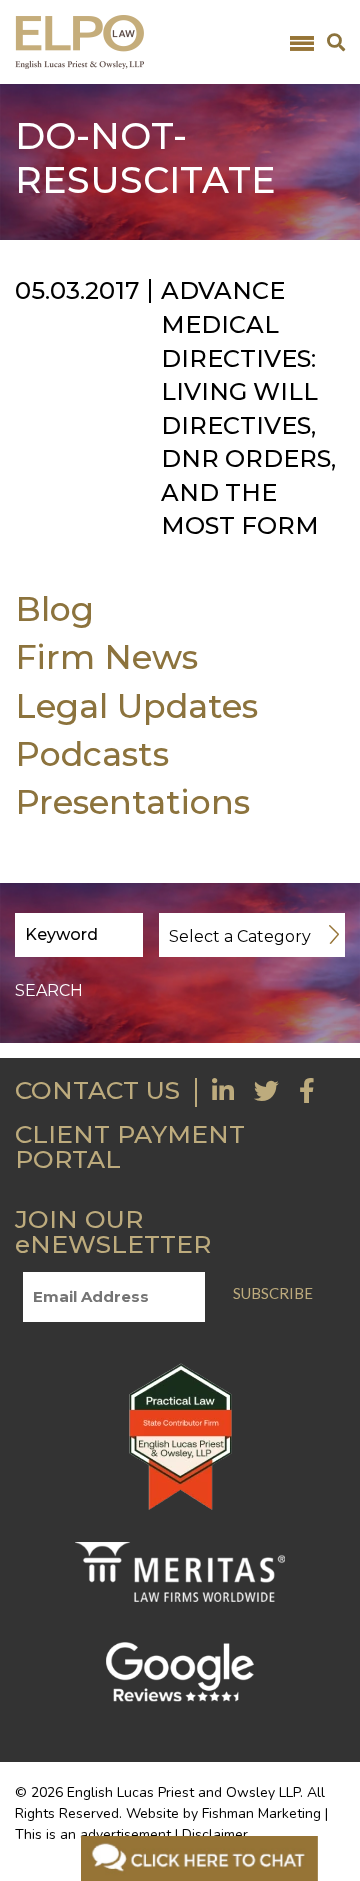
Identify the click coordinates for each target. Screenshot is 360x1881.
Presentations (132, 801)
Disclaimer (215, 1834)
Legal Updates (136, 705)
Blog (54, 608)
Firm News (106, 656)
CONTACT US (97, 1090)
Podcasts (92, 753)
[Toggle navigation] (302, 42)
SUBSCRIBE (273, 1293)
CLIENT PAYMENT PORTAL (130, 1146)
